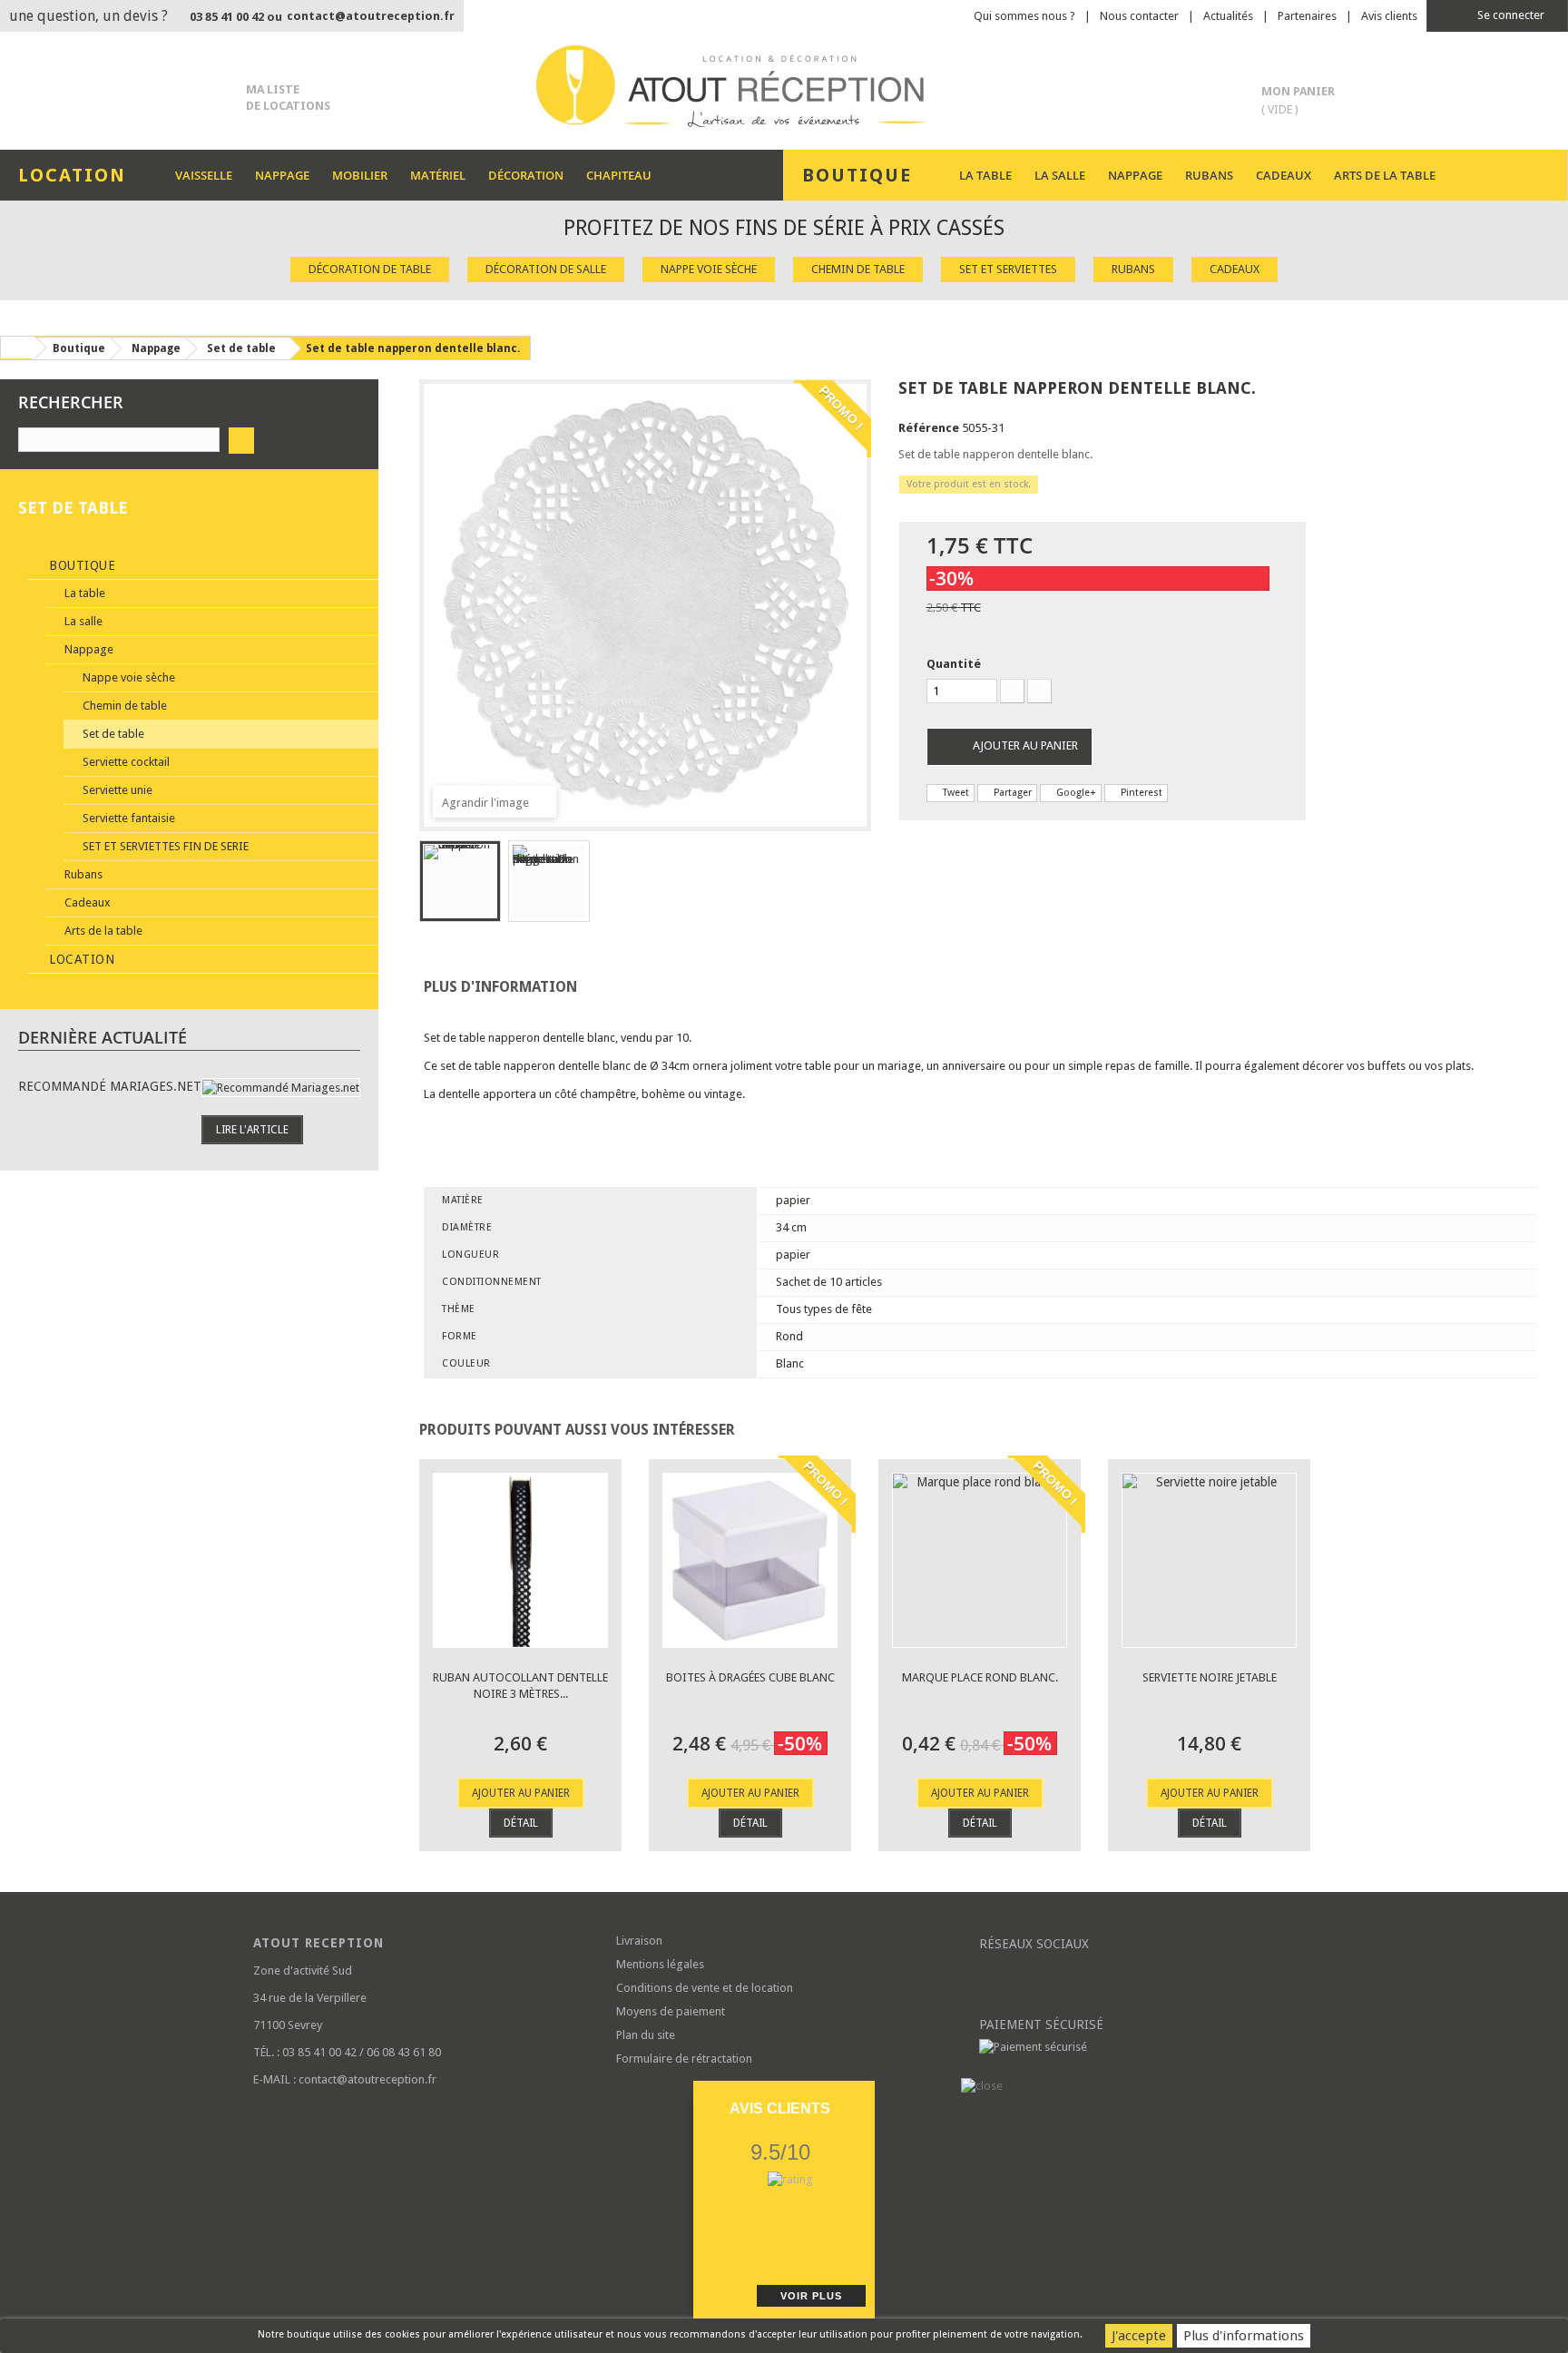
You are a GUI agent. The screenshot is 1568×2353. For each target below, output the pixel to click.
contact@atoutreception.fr (371, 16)
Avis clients (1389, 16)
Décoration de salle (546, 269)
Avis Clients (780, 2108)
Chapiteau (619, 175)
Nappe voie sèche (709, 269)
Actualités (1228, 16)
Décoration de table (370, 269)
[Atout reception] (784, 86)
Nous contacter (1139, 16)
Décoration (526, 175)
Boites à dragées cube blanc (750, 1677)
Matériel (438, 175)
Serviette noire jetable (1210, 1677)
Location (80, 959)
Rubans (1209, 175)
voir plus (811, 2296)
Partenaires (1307, 16)
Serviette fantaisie (127, 818)
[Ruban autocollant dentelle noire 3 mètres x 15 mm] (520, 1560)
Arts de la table (1385, 175)
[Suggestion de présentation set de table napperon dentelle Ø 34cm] (549, 881)
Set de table (112, 734)
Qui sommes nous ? (1024, 16)
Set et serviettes (1008, 269)
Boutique (81, 565)
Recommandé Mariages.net (110, 1086)
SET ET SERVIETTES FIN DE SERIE (164, 846)
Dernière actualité (103, 1037)
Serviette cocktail (125, 762)
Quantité (954, 664)
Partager (1011, 793)
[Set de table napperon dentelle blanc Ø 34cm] (460, 881)
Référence (929, 428)
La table (985, 175)
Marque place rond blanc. (980, 1677)
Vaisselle (204, 175)
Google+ (1075, 793)
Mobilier (360, 175)
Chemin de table (858, 269)
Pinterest (1140, 793)
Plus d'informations (1244, 2336)
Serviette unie (116, 790)
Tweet (955, 793)
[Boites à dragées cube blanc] (750, 1560)
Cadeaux (1284, 175)
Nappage (282, 175)
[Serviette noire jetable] (1209, 1560)
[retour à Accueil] (17, 348)
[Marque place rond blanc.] (980, 1560)
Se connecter (1509, 15)
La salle (1060, 175)
